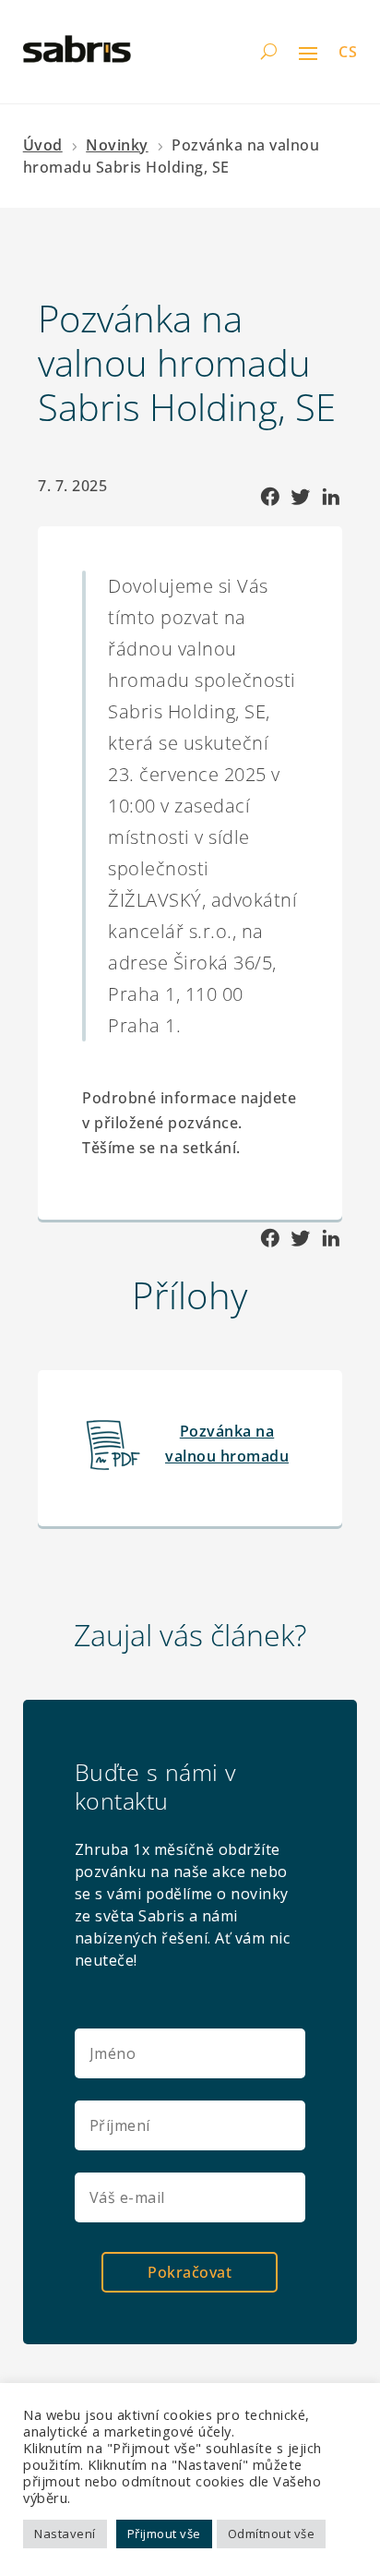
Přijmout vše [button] (164, 2534)
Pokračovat (190, 2272)
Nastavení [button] (65, 2534)
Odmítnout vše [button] (272, 2534)
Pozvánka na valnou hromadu (227, 1444)
